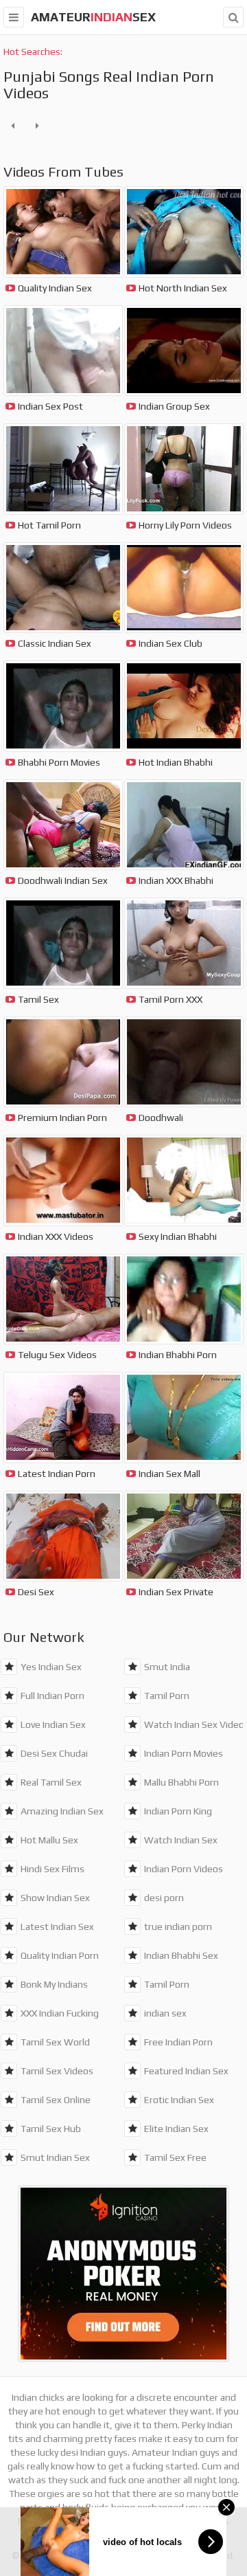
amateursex (93, 17)
